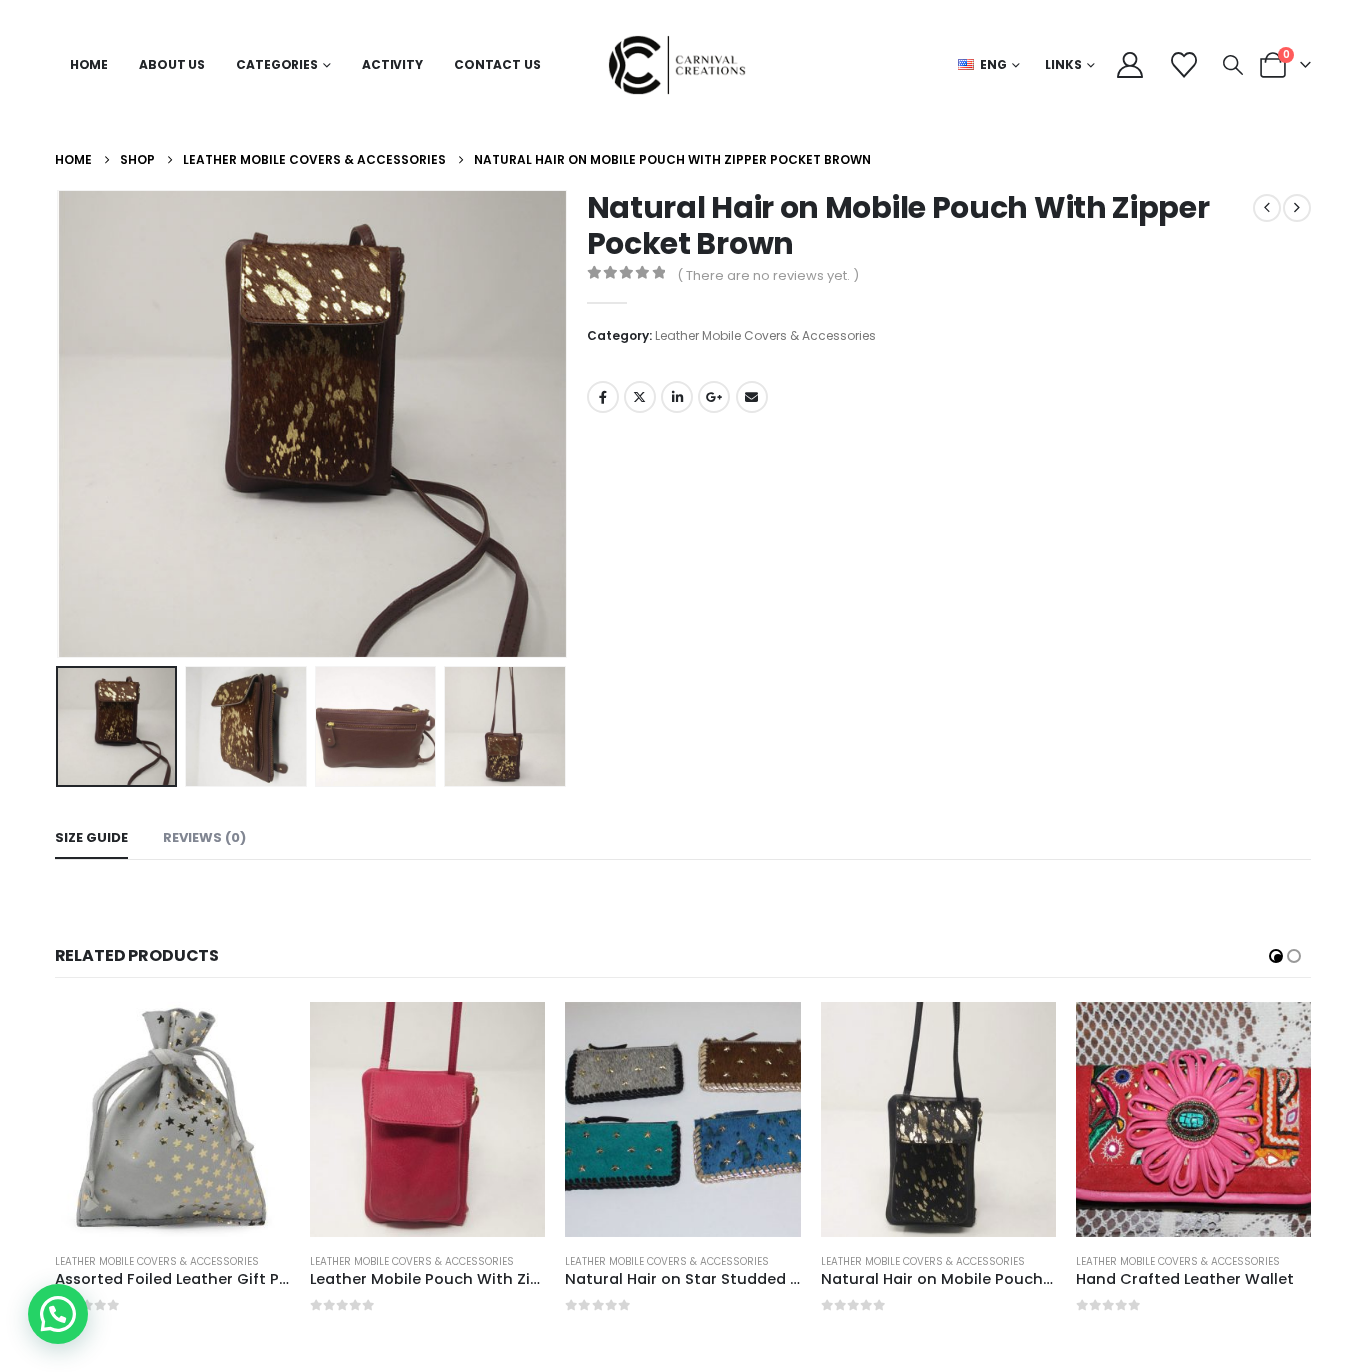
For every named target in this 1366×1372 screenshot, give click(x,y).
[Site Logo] (683, 65)
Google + (714, 397)
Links (1063, 64)
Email (752, 397)
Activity (392, 64)
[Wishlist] (1183, 65)
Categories (277, 64)
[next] (1297, 208)
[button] (1233, 65)
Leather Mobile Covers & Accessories (765, 335)
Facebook (603, 397)
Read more (257, 1035)
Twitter (640, 397)
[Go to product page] (172, 1119)
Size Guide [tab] (91, 837)
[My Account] (1130, 65)
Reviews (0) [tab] (204, 837)
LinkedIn (677, 397)
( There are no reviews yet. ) (768, 275)
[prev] (1267, 208)
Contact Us (497, 64)
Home (89, 64)
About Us (172, 64)
